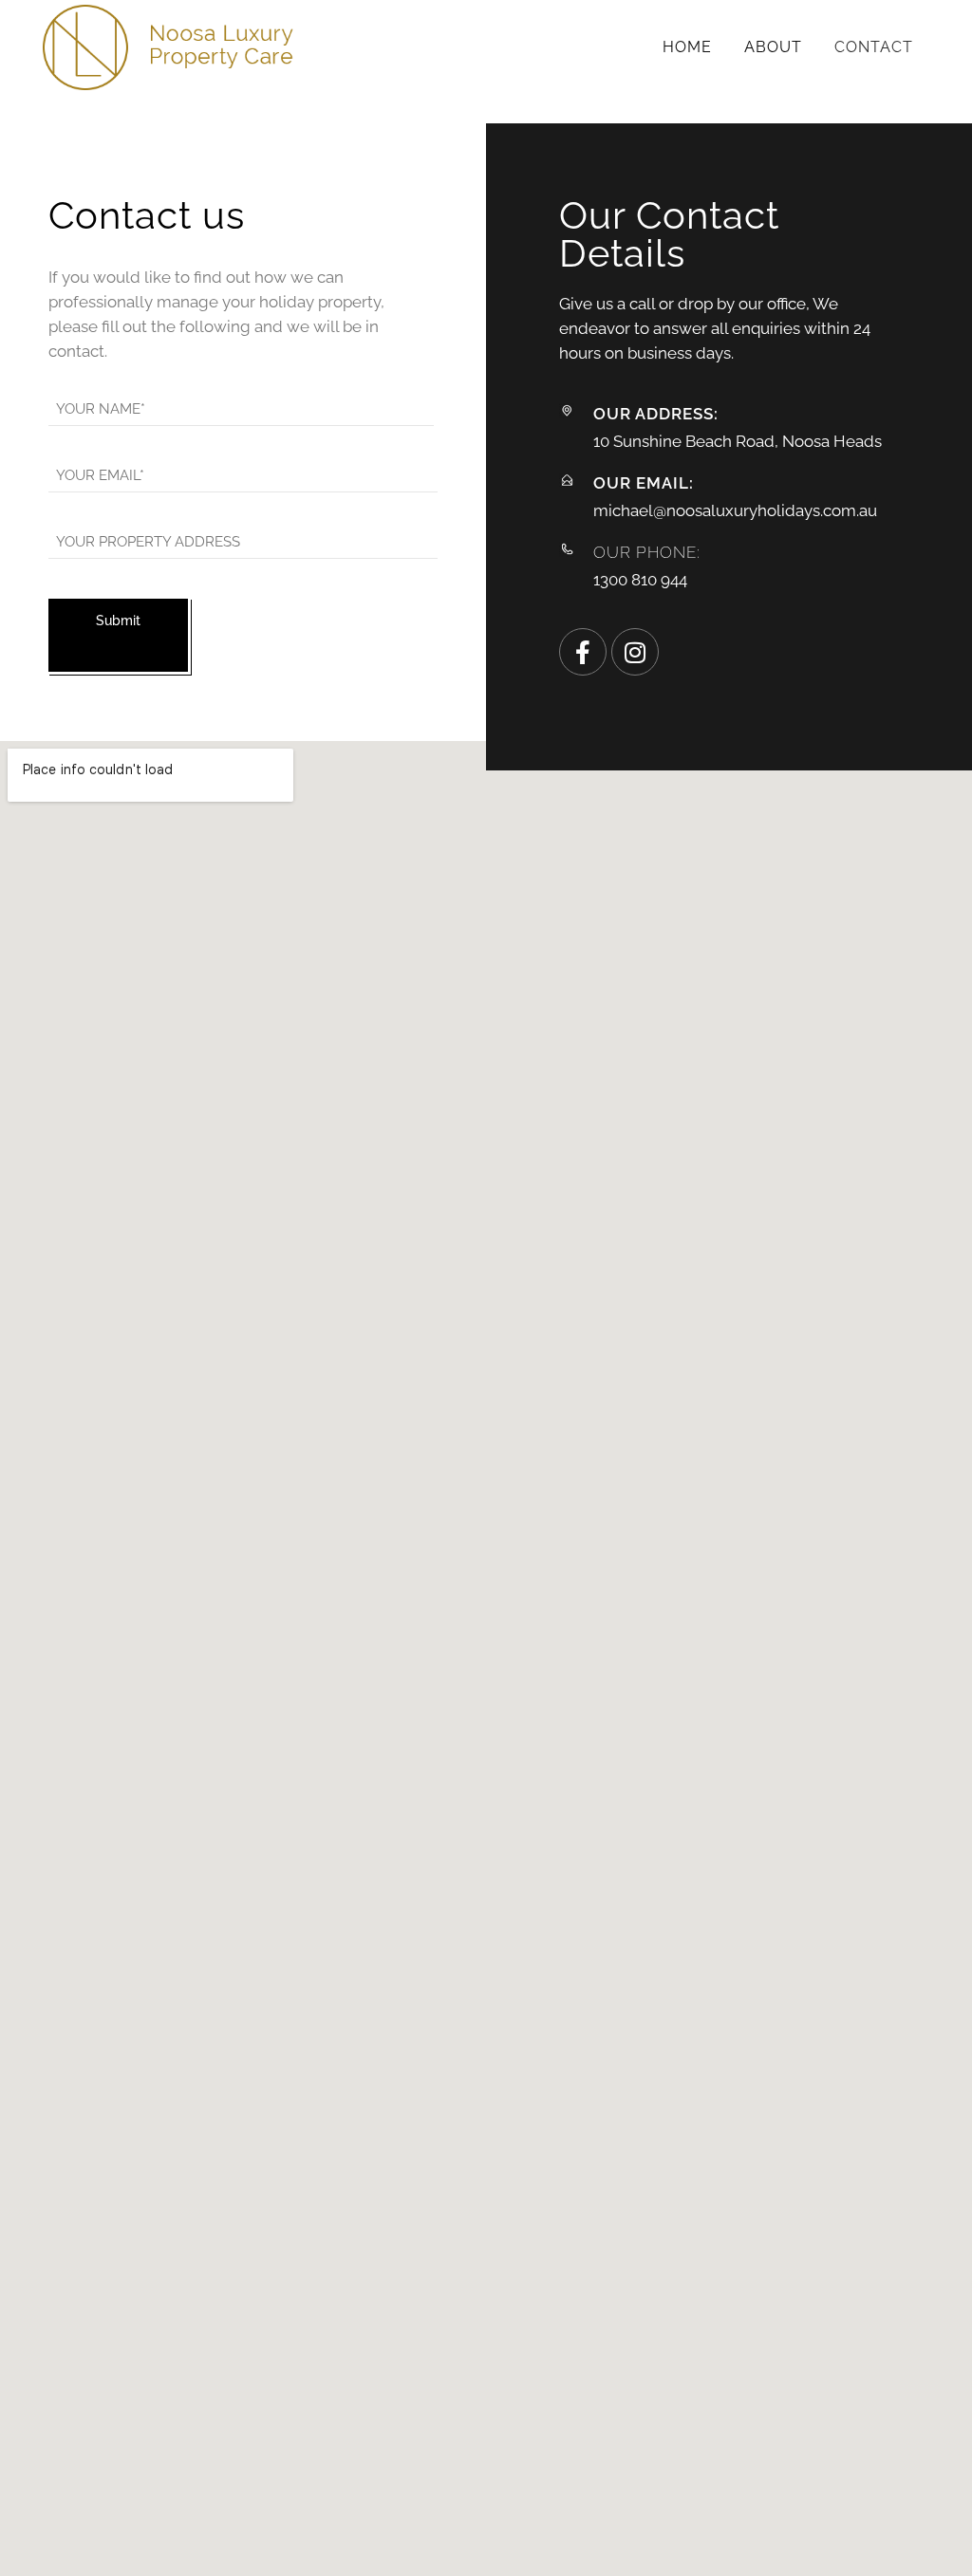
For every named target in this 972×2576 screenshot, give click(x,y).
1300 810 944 (640, 580)
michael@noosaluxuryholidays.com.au (735, 510)
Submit (118, 621)
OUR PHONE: (647, 552)
